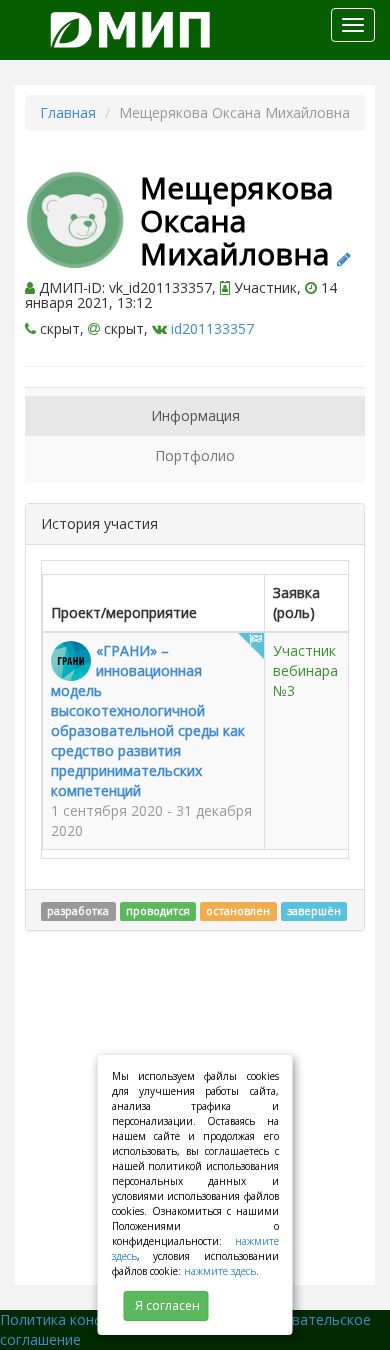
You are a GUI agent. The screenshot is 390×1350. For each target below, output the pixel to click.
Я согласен (167, 1305)
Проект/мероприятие (124, 612)
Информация (195, 415)
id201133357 (212, 328)
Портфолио (195, 455)
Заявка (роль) (296, 602)
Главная (68, 112)
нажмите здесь (220, 1271)
